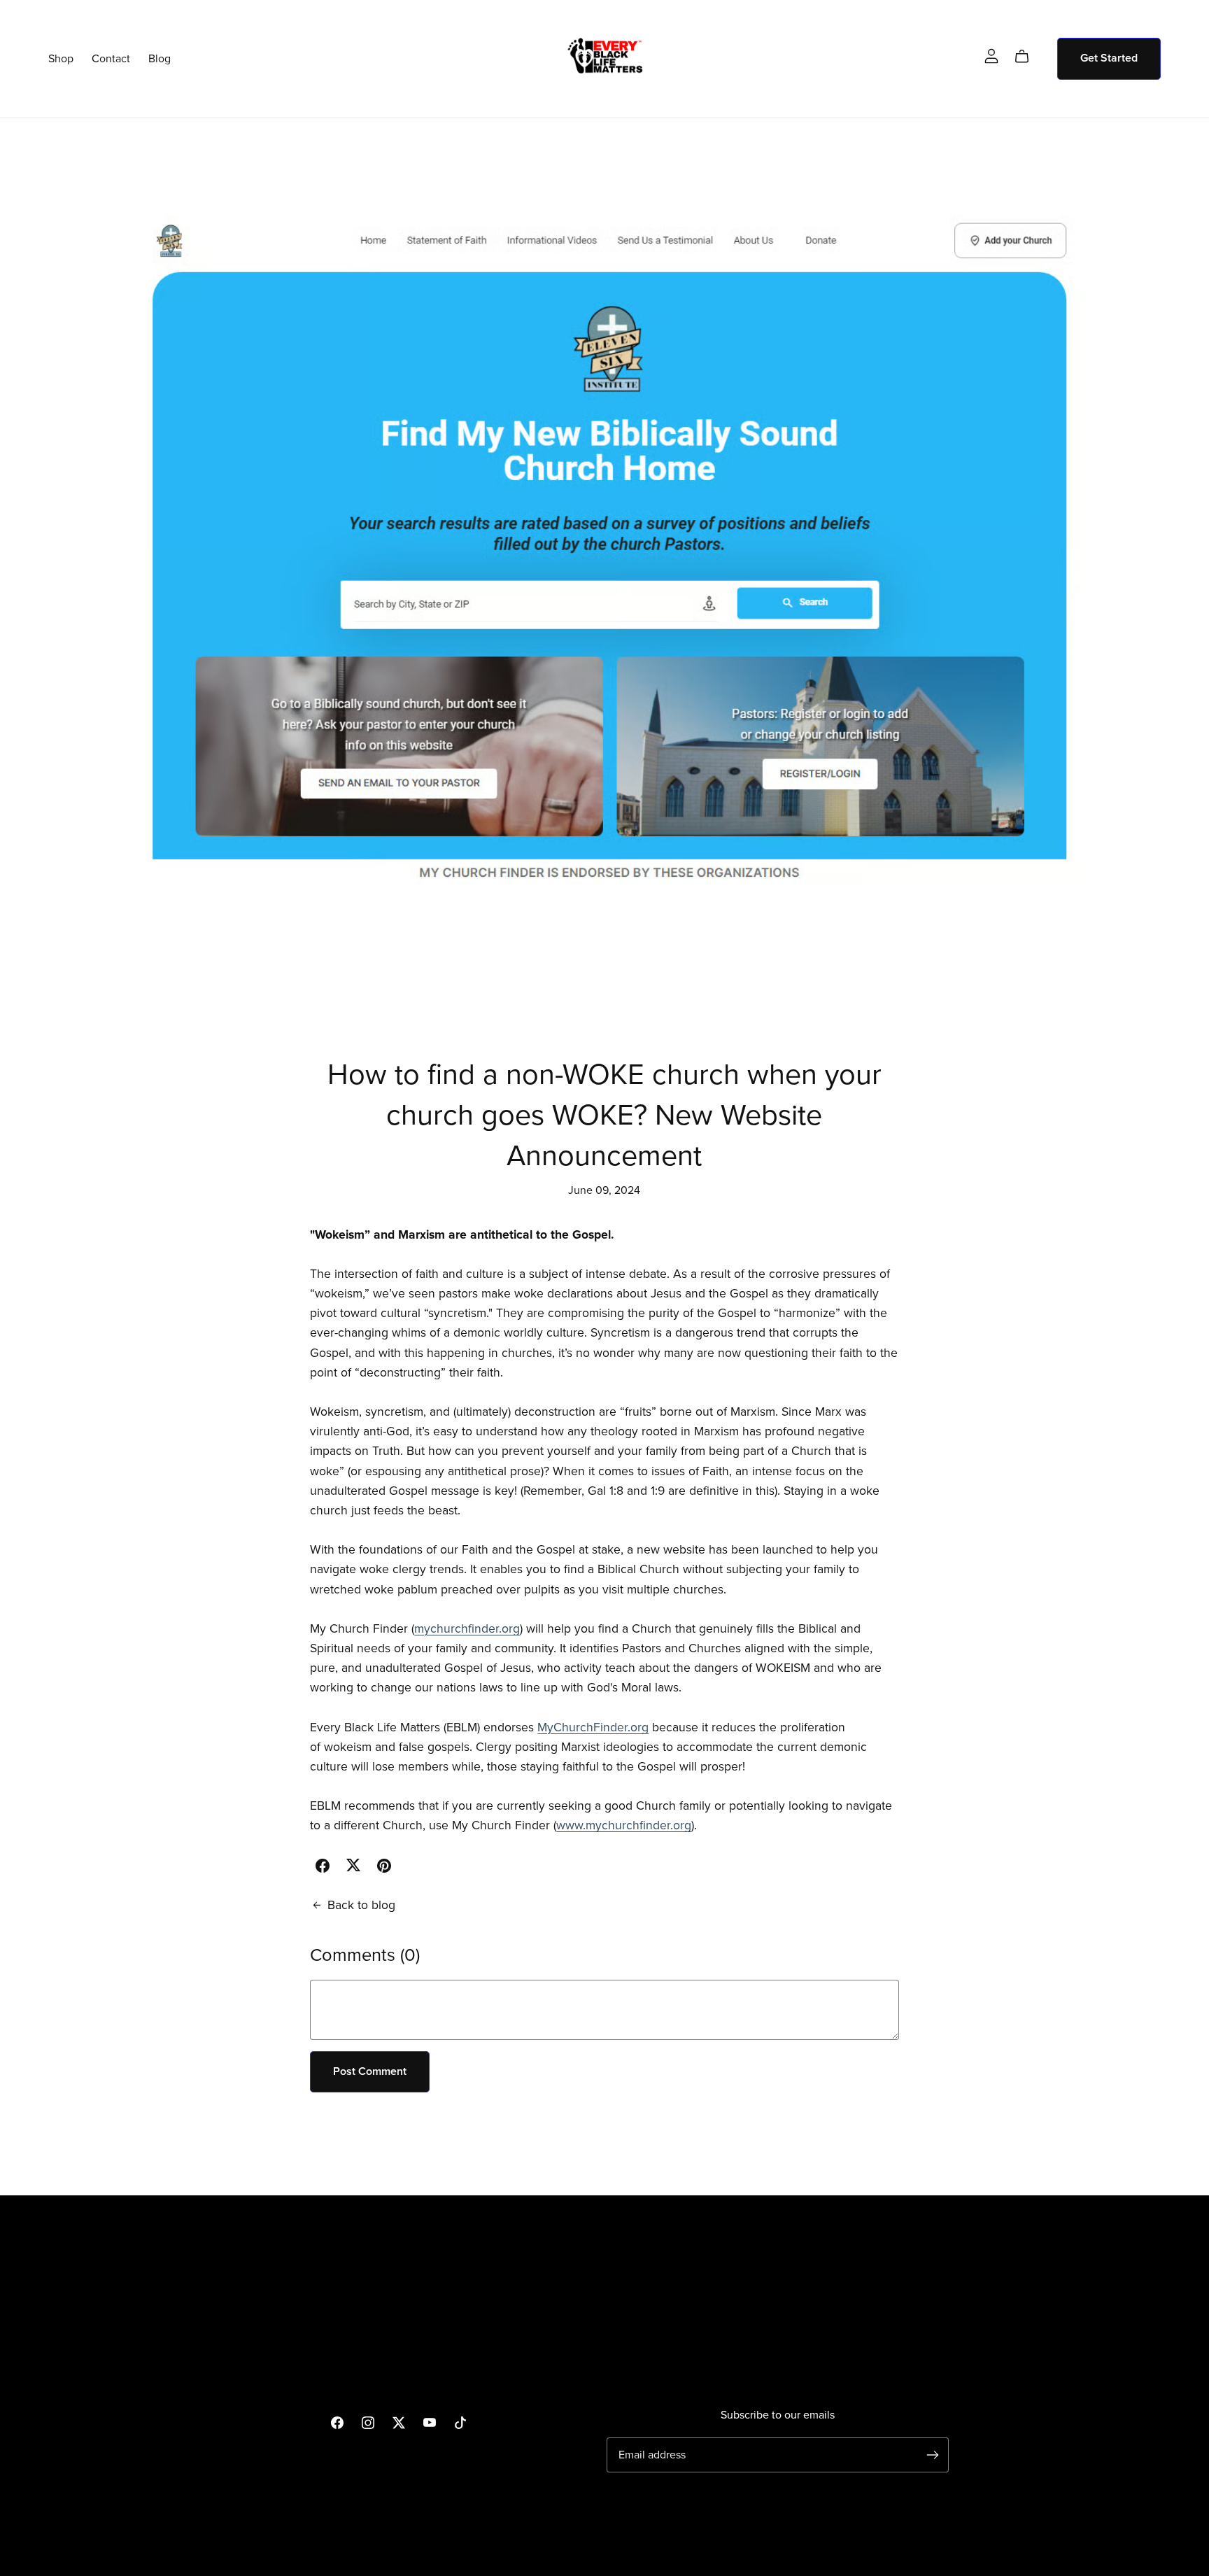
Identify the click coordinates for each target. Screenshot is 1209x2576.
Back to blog (361, 1905)
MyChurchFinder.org (593, 1727)
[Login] (991, 55)
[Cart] (1027, 57)
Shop (61, 58)
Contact (111, 58)
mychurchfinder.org (467, 1629)
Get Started (1109, 58)
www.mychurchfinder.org (624, 1825)
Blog (160, 58)
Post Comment (370, 2071)
